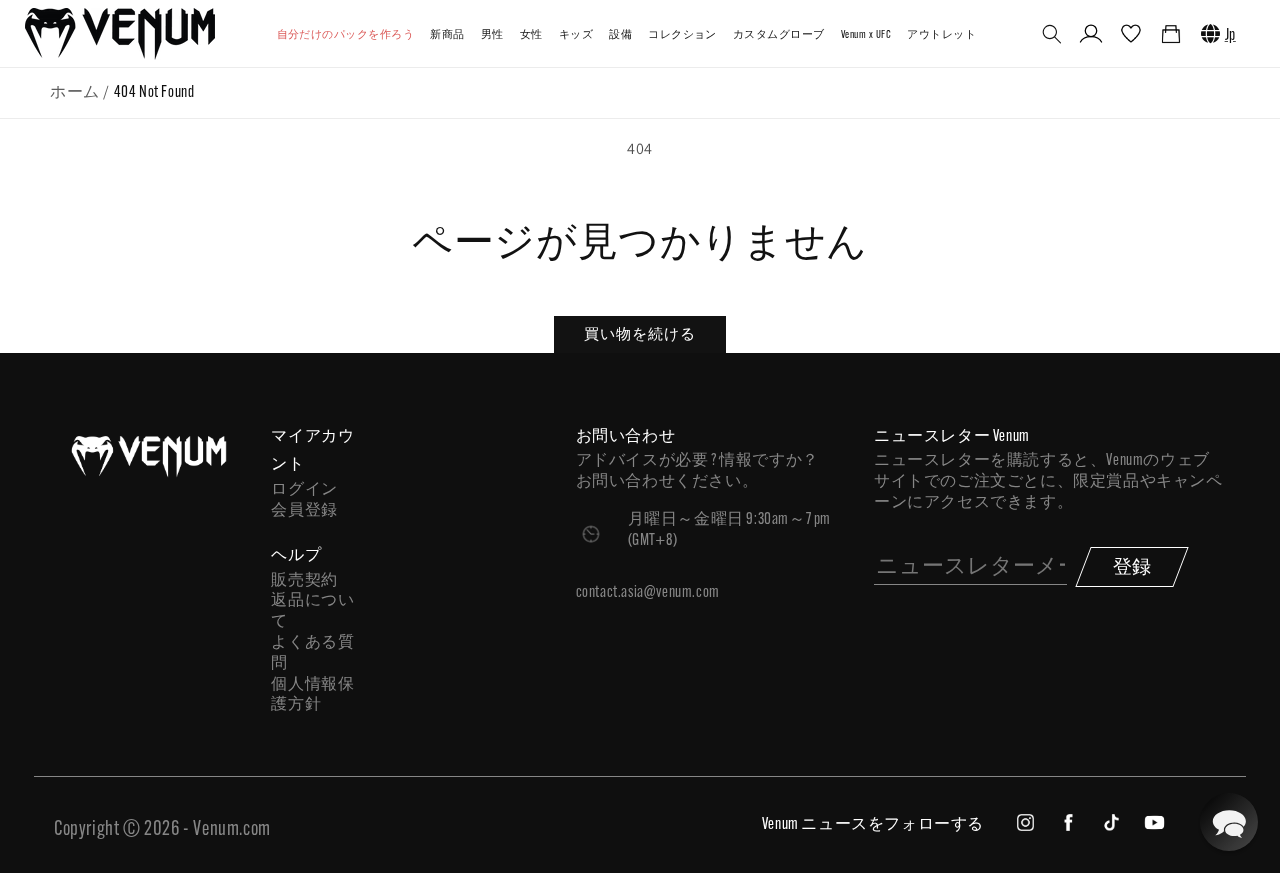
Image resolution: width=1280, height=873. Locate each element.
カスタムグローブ (779, 35)
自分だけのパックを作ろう (346, 35)
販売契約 (304, 581)
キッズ (576, 35)
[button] (1052, 34)
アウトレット (941, 35)
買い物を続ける (640, 333)
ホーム (75, 93)
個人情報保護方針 (312, 695)
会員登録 (304, 511)
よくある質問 (312, 653)
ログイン (304, 490)
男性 (492, 35)
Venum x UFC (866, 35)
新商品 (447, 35)
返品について (312, 611)
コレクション (682, 35)
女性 (531, 35)
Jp (1230, 36)
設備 (620, 35)
